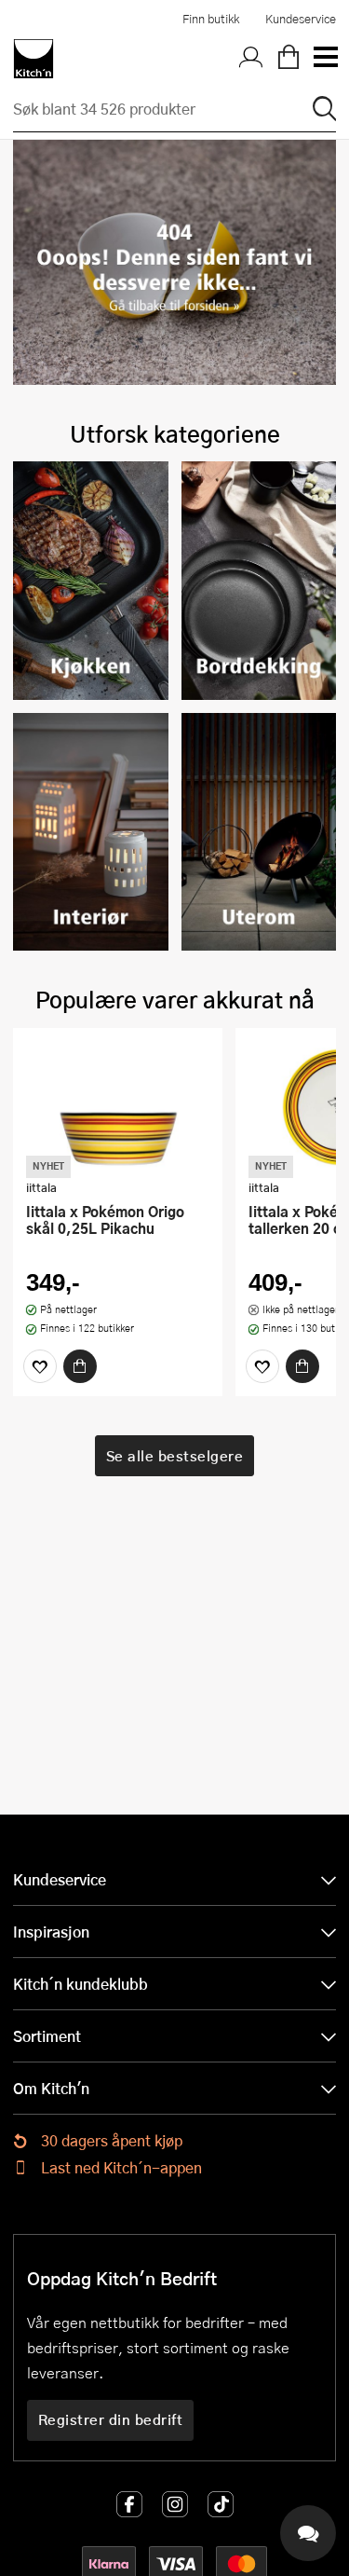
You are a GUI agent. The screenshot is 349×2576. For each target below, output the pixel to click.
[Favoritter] (40, 1366)
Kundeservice (301, 19)
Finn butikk (211, 19)
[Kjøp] (80, 1366)
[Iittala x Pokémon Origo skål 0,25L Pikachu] (118, 1106)
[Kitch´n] (34, 59)
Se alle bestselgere (175, 1456)
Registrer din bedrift (111, 2419)
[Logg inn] (251, 59)
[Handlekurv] (289, 59)
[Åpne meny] (325, 59)
